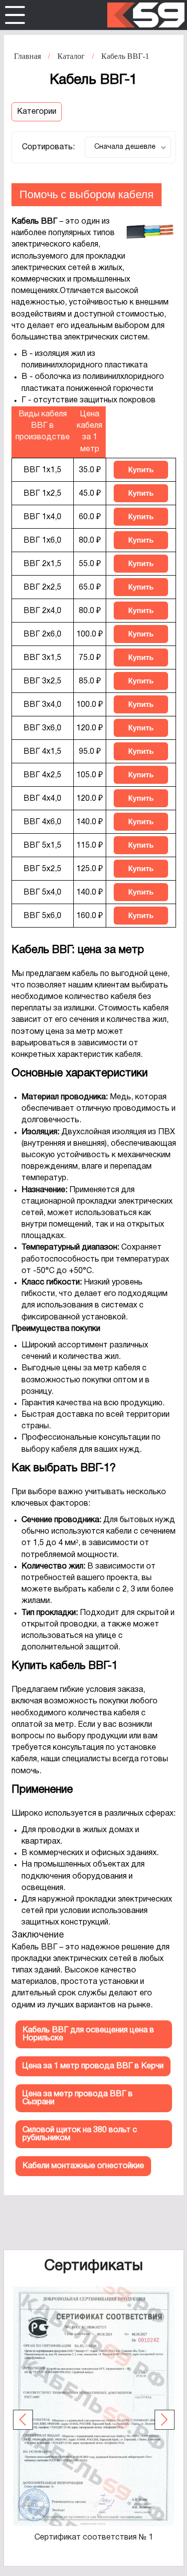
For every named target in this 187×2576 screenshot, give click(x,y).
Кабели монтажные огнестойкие (83, 2166)
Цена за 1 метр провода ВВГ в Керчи (93, 2066)
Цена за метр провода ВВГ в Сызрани (78, 2098)
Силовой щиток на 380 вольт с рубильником (80, 2134)
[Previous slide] (23, 2420)
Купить (141, 470)
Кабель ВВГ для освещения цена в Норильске (88, 2034)
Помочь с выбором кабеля (87, 194)
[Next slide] (165, 2420)
